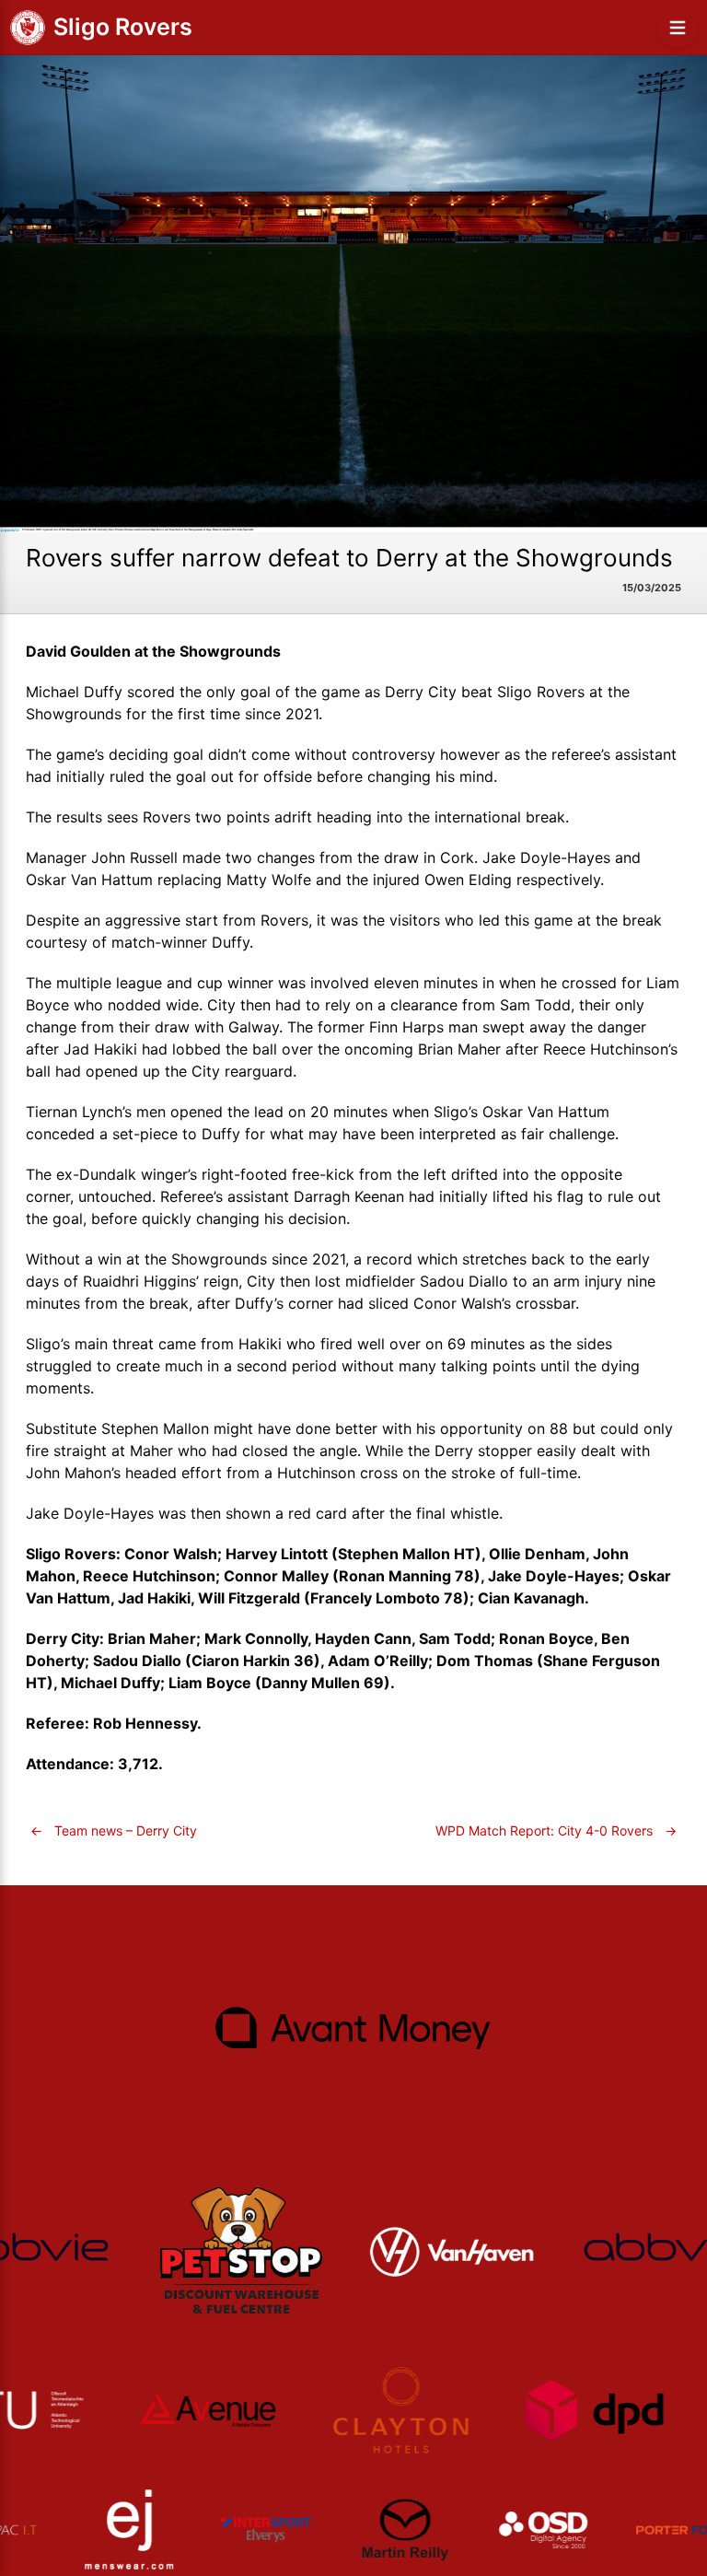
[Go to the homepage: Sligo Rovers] (28, 28)
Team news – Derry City (114, 1830)
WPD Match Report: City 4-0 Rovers (556, 1830)
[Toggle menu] (678, 28)
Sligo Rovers (123, 27)
